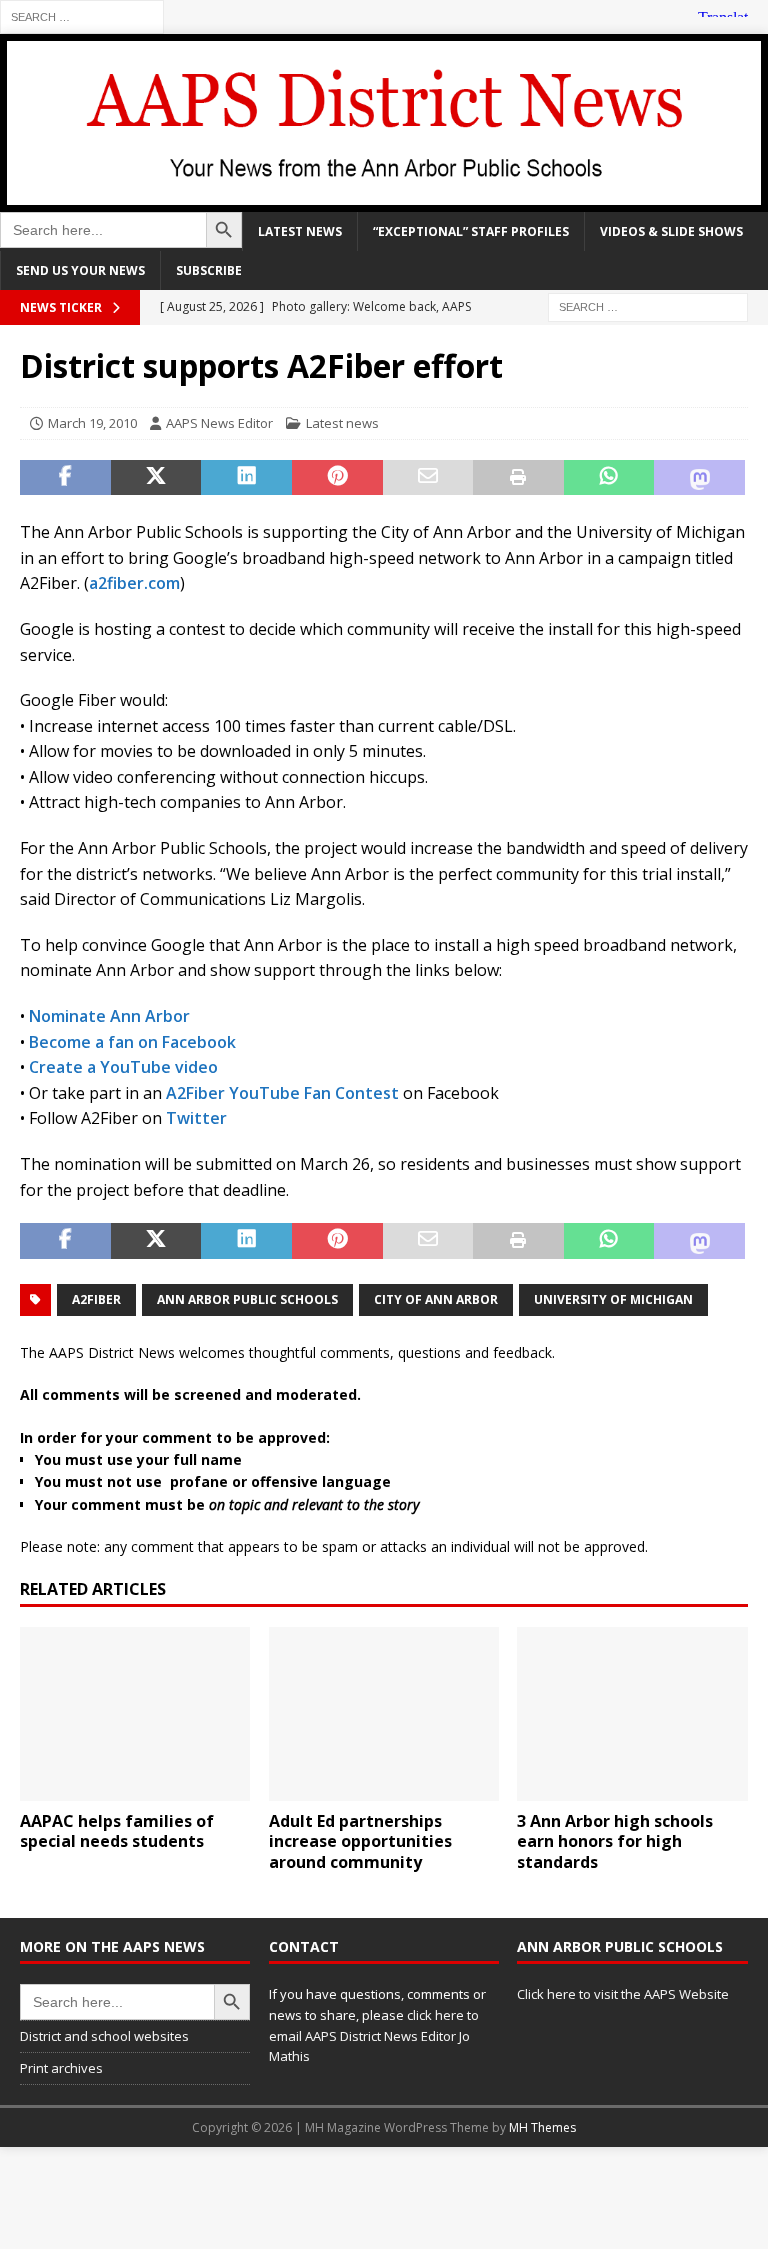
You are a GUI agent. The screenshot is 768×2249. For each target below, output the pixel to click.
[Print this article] (518, 478)
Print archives (61, 2068)
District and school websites (104, 2036)
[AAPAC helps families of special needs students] (135, 1713)
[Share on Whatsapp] (609, 478)
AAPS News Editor (219, 423)
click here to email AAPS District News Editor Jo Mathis (374, 2036)
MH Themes (542, 2127)
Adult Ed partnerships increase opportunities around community (360, 1842)
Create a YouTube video (123, 1067)
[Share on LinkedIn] (246, 478)
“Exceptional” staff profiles (471, 231)
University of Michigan (613, 1299)
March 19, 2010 (92, 423)
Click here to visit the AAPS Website (623, 1994)
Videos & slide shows (671, 231)
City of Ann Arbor (436, 1299)
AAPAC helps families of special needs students (117, 1831)
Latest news (300, 231)
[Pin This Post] (337, 478)
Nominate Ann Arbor (109, 1016)
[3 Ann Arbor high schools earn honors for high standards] (632, 1713)
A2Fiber (96, 1299)
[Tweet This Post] (156, 478)
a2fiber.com (134, 583)
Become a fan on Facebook (132, 1042)
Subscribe (209, 270)
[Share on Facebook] (65, 478)
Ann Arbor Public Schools (247, 1299)
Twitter (196, 1118)
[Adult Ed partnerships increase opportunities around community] (384, 1713)
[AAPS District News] (384, 199)
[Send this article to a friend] (428, 478)
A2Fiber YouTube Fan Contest (282, 1093)
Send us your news (80, 270)
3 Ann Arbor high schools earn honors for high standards (615, 1842)
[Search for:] (82, 15)
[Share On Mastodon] (699, 478)
